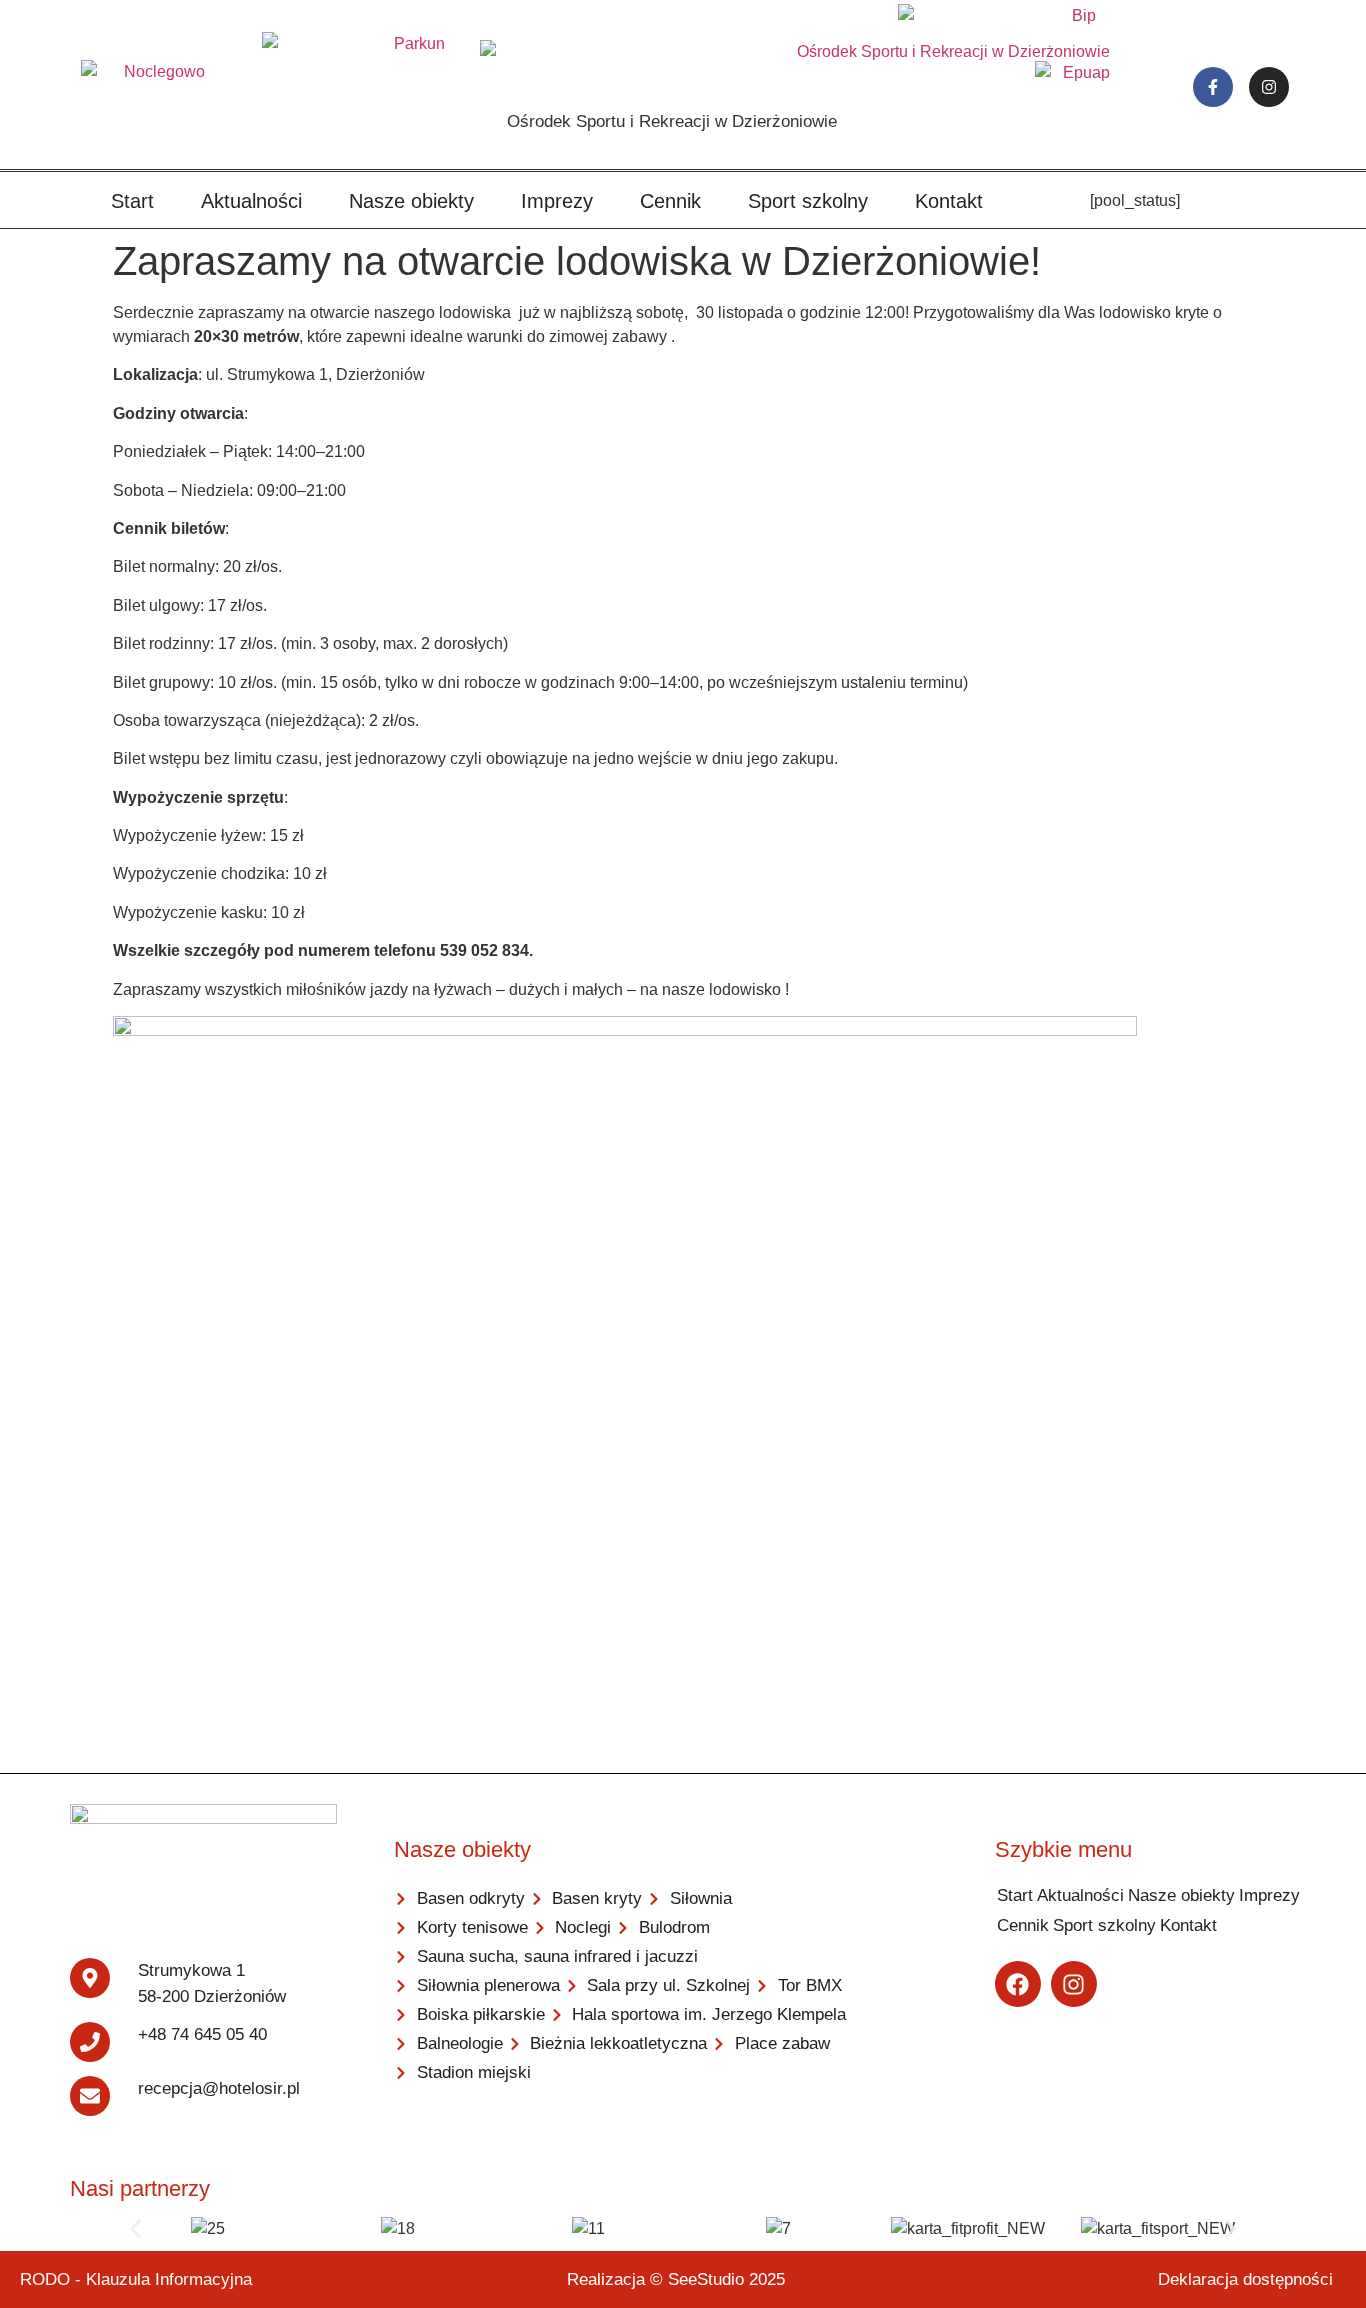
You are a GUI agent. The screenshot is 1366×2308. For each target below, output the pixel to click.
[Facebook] (1018, 1984)
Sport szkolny (808, 201)
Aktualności (251, 201)
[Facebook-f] (1213, 87)
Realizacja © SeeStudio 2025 (676, 2279)
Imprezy (557, 201)
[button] (135, 2228)
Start (132, 201)
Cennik (670, 201)
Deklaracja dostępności (1245, 2279)
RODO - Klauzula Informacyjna (136, 2279)
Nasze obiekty (411, 201)
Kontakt (949, 201)
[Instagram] (1269, 87)
